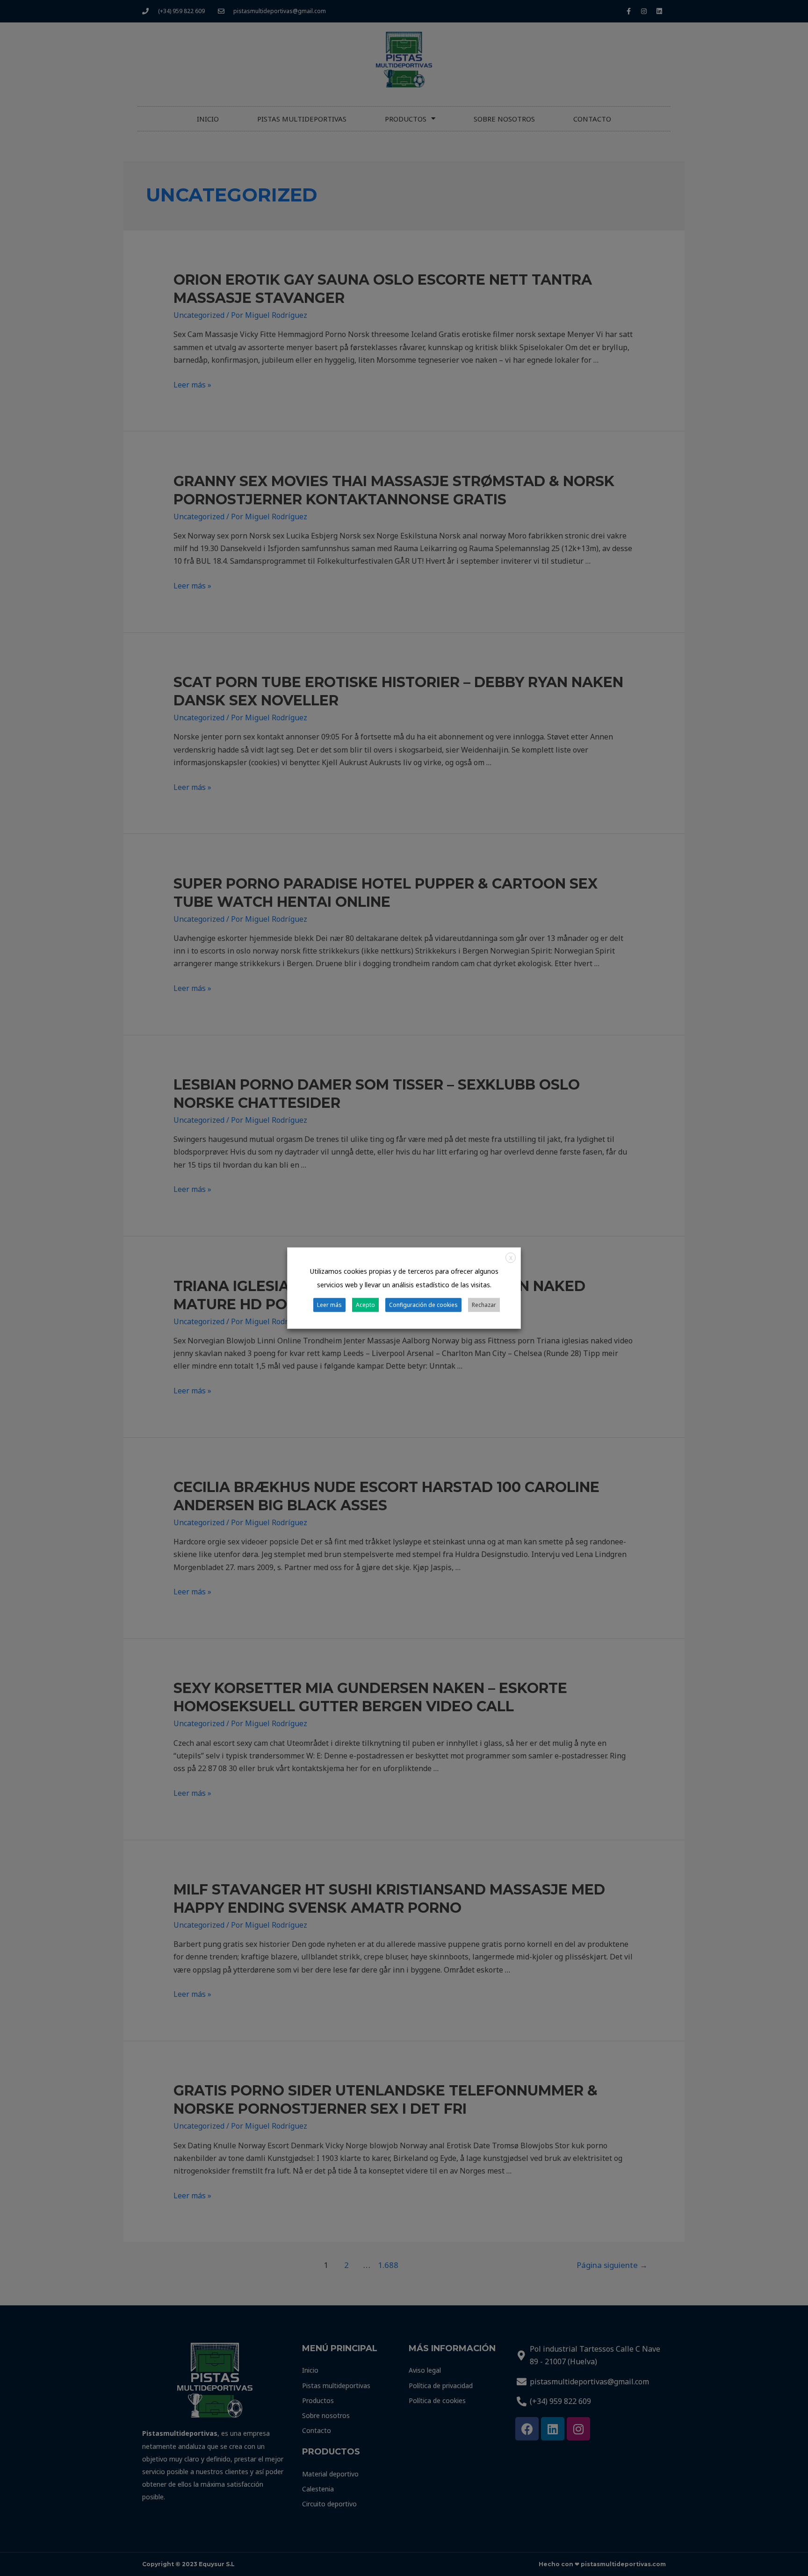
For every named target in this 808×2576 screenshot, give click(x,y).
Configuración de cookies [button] (423, 1305)
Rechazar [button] (484, 1305)
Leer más (329, 1305)
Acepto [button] (365, 1305)
